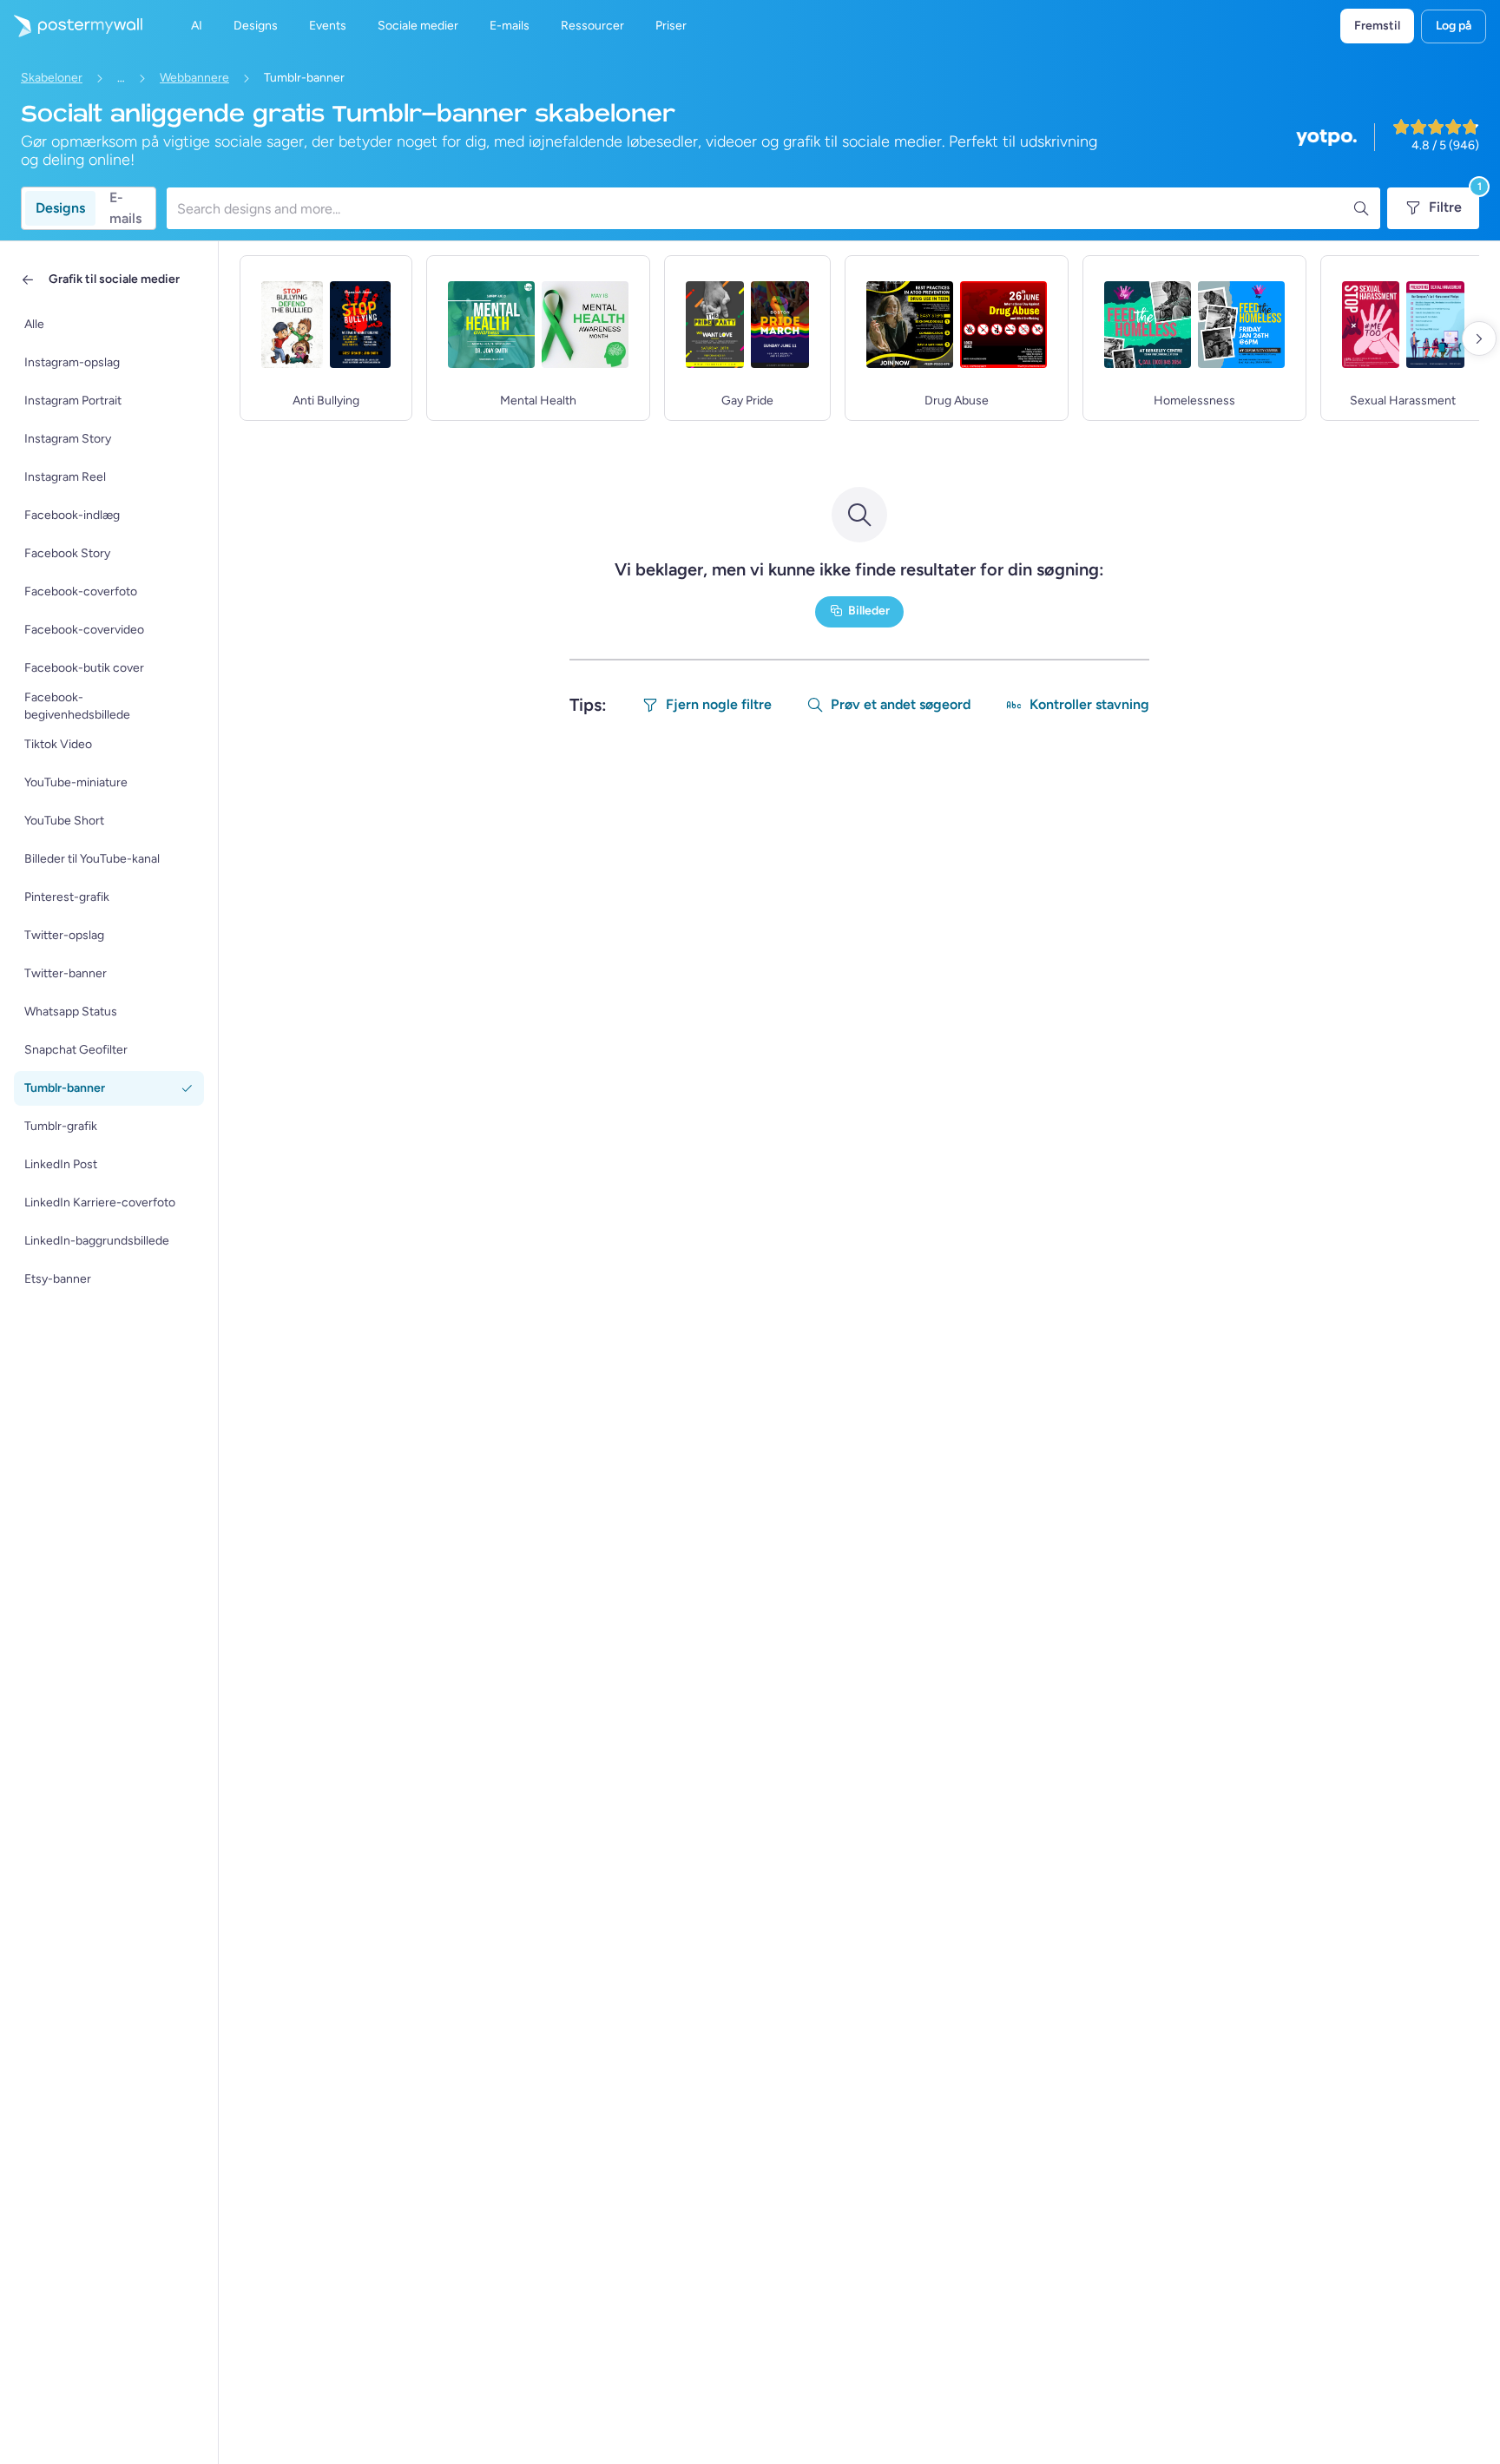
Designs (60, 208)
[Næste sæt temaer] (1479, 338)
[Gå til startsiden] (71, 26)
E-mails (125, 208)
